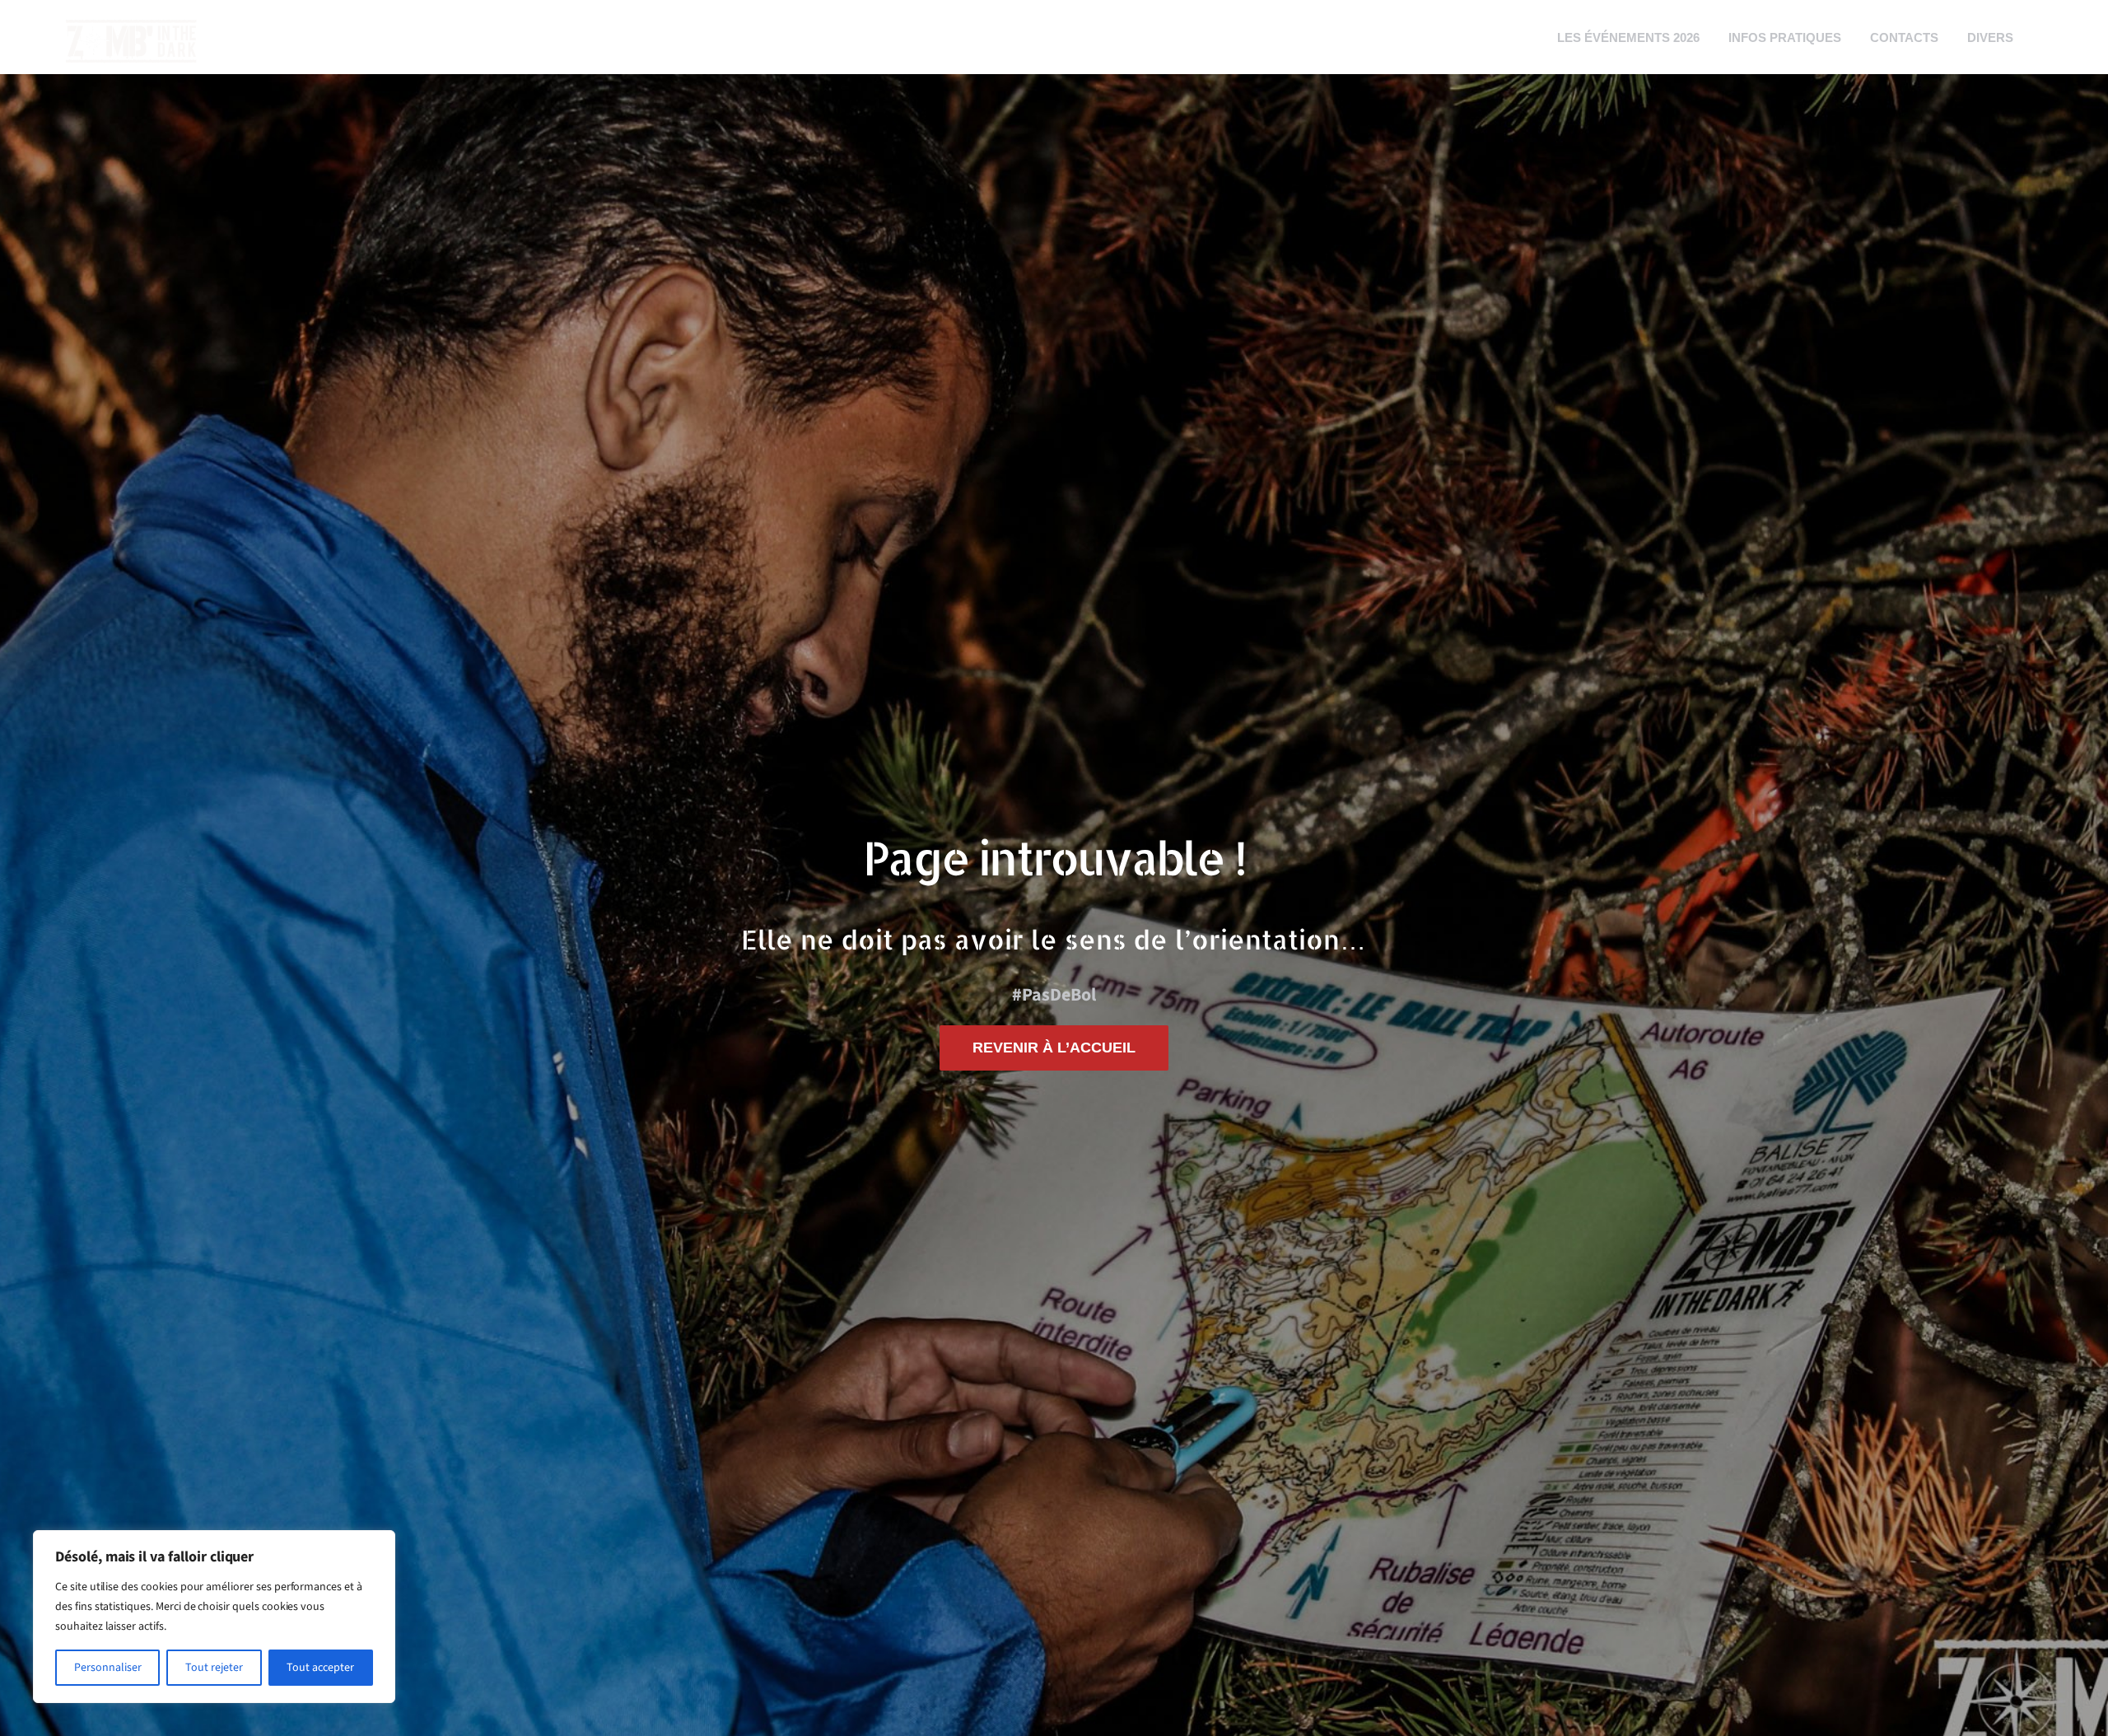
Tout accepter (320, 1668)
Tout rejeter (214, 1668)
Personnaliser (108, 1668)
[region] (214, 1617)
